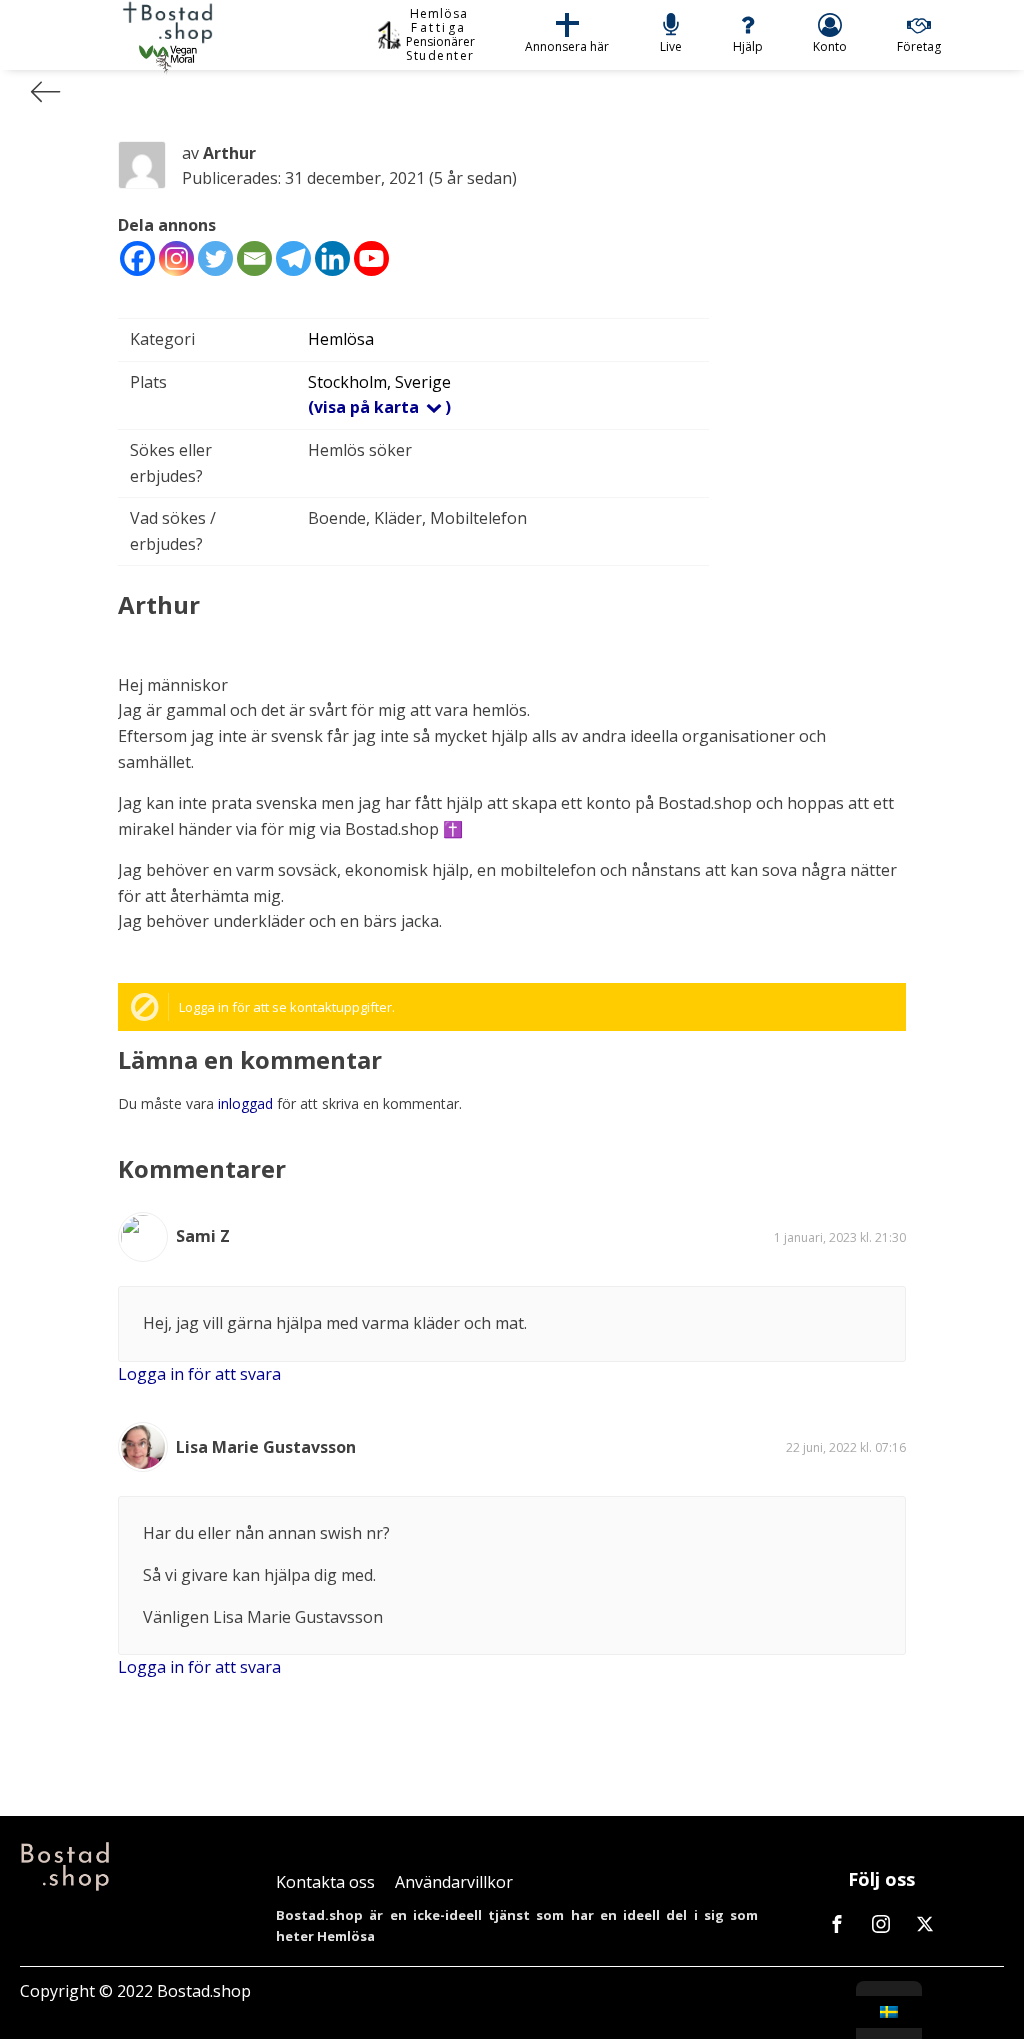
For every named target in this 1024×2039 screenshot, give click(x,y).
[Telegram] (293, 258)
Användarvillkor (454, 1882)
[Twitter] (215, 258)
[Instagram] (176, 258)
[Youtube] (371, 258)
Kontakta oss (325, 1882)
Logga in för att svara (199, 1374)
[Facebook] (137, 258)
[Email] (254, 258)
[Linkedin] (332, 258)
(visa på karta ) (379, 407)
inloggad (245, 1103)
